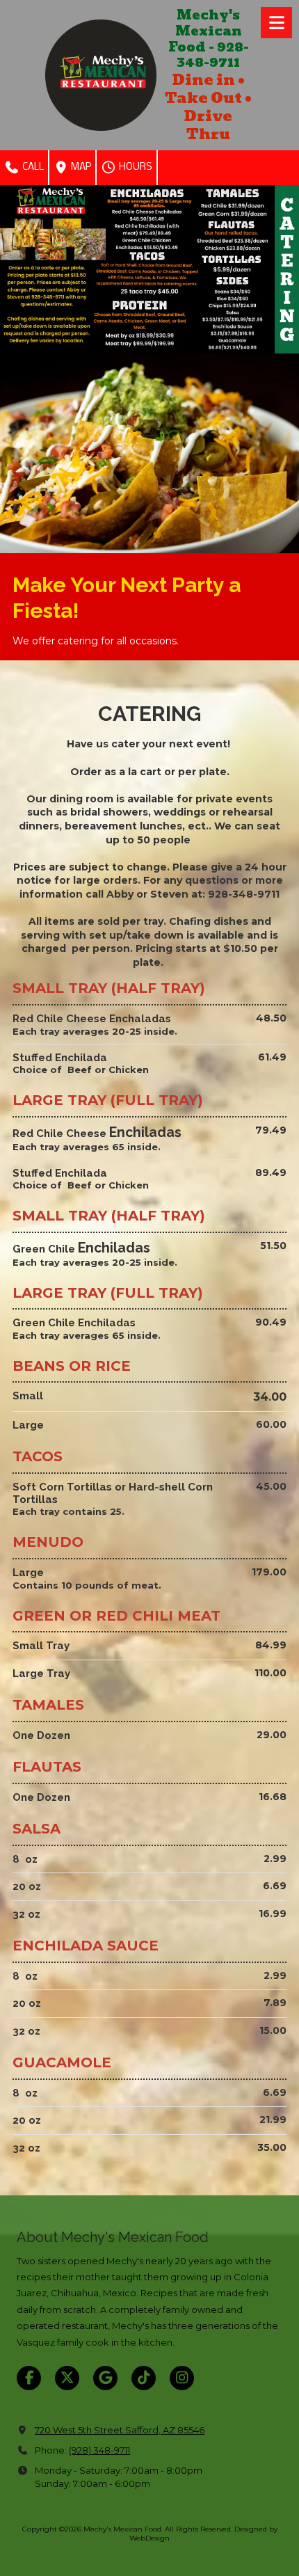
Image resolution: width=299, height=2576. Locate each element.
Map (80, 167)
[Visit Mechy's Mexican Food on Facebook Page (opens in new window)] (29, 2378)
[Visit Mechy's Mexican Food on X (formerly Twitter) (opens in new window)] (67, 2378)
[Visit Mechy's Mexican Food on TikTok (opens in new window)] (144, 2378)
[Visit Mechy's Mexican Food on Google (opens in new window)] (105, 2378)
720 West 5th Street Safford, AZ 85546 (120, 2430)
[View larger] (149, 269)
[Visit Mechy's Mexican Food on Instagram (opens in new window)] (182, 2378)
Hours (135, 167)
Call (32, 167)
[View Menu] (276, 23)
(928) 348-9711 (99, 2450)
